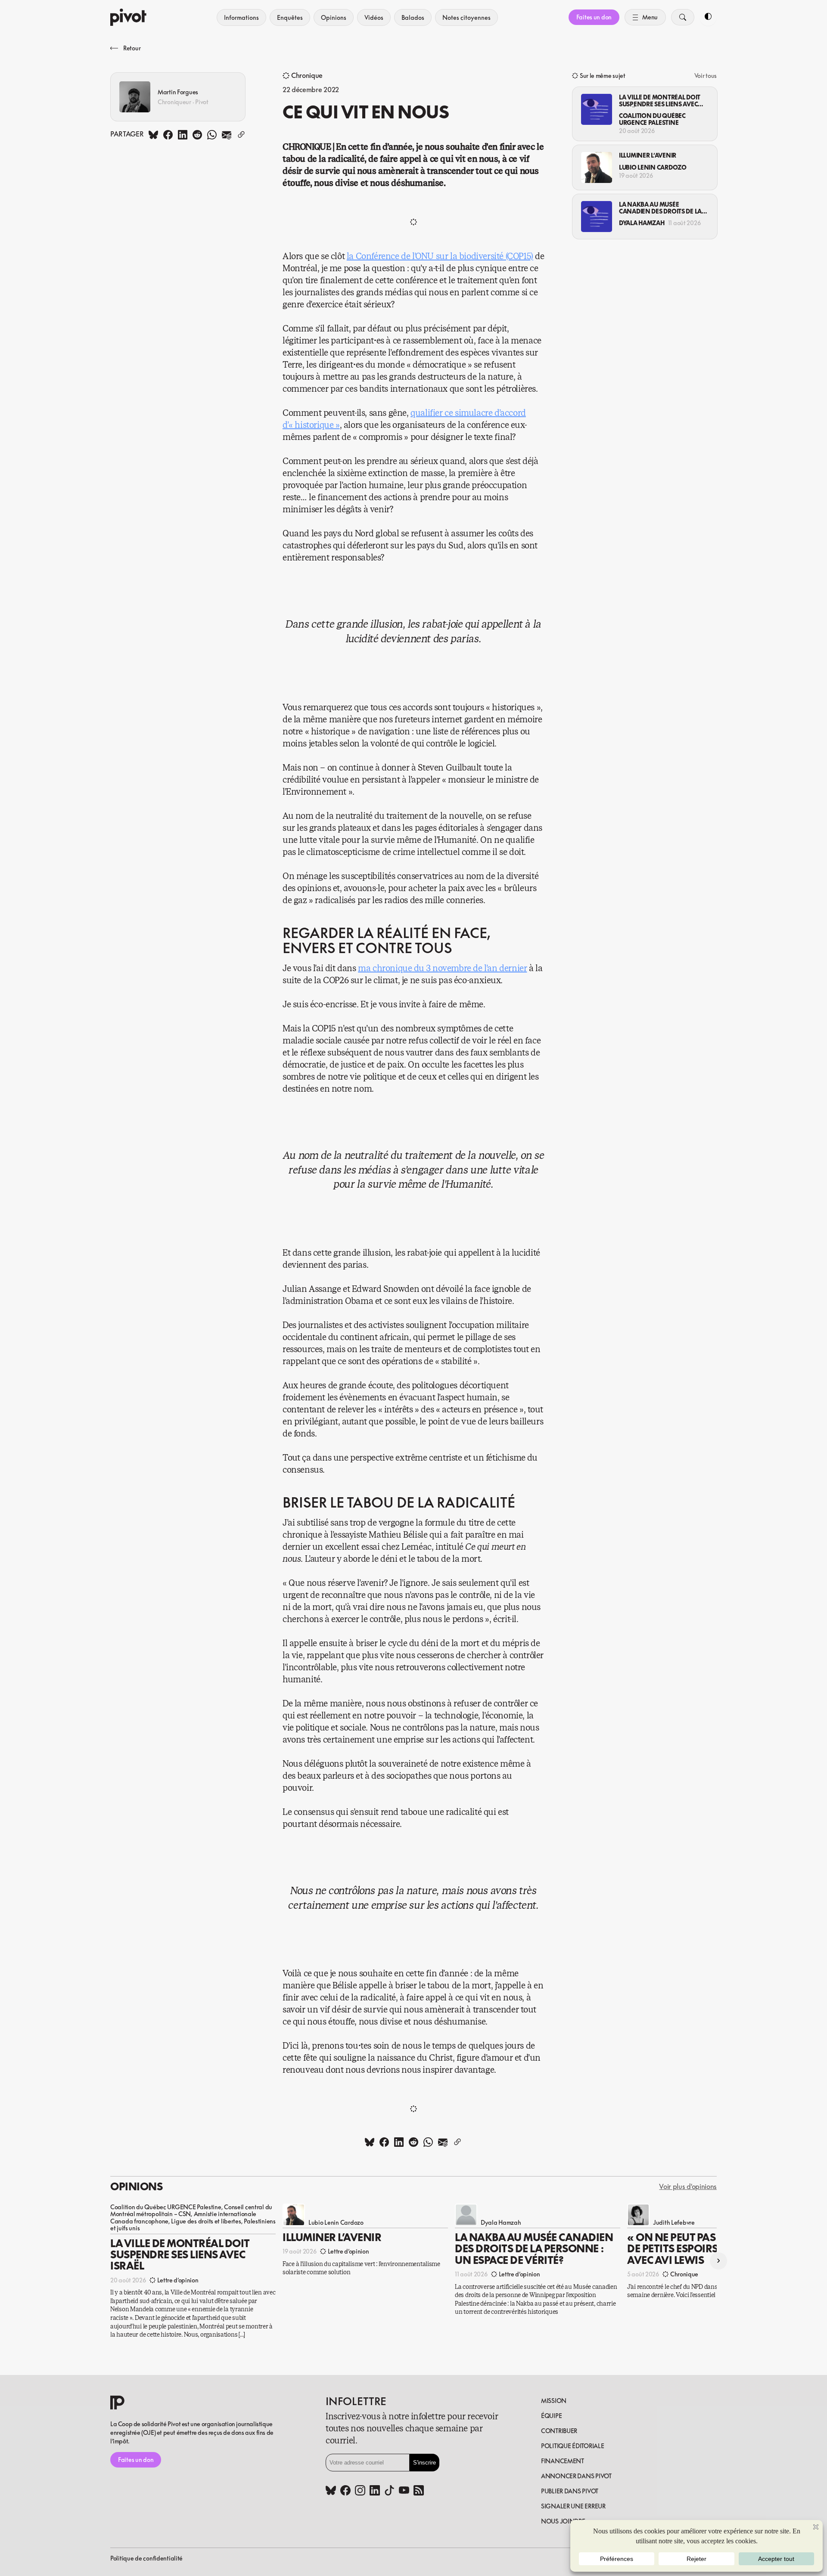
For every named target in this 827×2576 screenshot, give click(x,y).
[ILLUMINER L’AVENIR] (597, 167)
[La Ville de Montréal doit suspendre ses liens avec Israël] (597, 109)
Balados (413, 17)
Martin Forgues (178, 92)
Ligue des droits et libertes (206, 2221)
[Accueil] (128, 17)
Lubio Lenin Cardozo (653, 167)
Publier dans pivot (570, 2491)
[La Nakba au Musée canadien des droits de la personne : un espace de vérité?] (597, 217)
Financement (563, 2461)
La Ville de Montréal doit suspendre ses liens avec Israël (660, 101)
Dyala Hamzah (642, 223)
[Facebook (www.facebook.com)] (345, 2491)
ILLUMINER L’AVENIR (648, 155)
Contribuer (559, 2431)
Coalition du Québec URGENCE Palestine (652, 119)
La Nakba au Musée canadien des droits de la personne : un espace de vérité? (660, 208)
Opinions (334, 17)
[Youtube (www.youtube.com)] (404, 2491)
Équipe (551, 2416)
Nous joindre (563, 2521)
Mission (554, 2401)
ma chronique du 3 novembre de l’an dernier (442, 968)
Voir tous (706, 76)
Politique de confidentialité (146, 2558)
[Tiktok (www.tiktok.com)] (389, 2491)
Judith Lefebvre (674, 2222)
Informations (241, 17)
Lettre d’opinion (178, 2280)
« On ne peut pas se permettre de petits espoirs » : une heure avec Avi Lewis (708, 2249)
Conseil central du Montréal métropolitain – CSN (191, 2210)
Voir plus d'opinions (688, 2187)
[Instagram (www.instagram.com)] (360, 2491)
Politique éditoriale (572, 2446)
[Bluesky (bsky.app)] (331, 2491)
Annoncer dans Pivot (576, 2476)
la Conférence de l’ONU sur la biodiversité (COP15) (440, 256)
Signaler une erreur (573, 2506)
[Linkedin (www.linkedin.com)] (375, 2491)
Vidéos (374, 17)
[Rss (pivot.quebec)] (419, 2491)
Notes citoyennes (466, 17)
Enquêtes (290, 17)
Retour (132, 48)
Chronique (307, 76)
